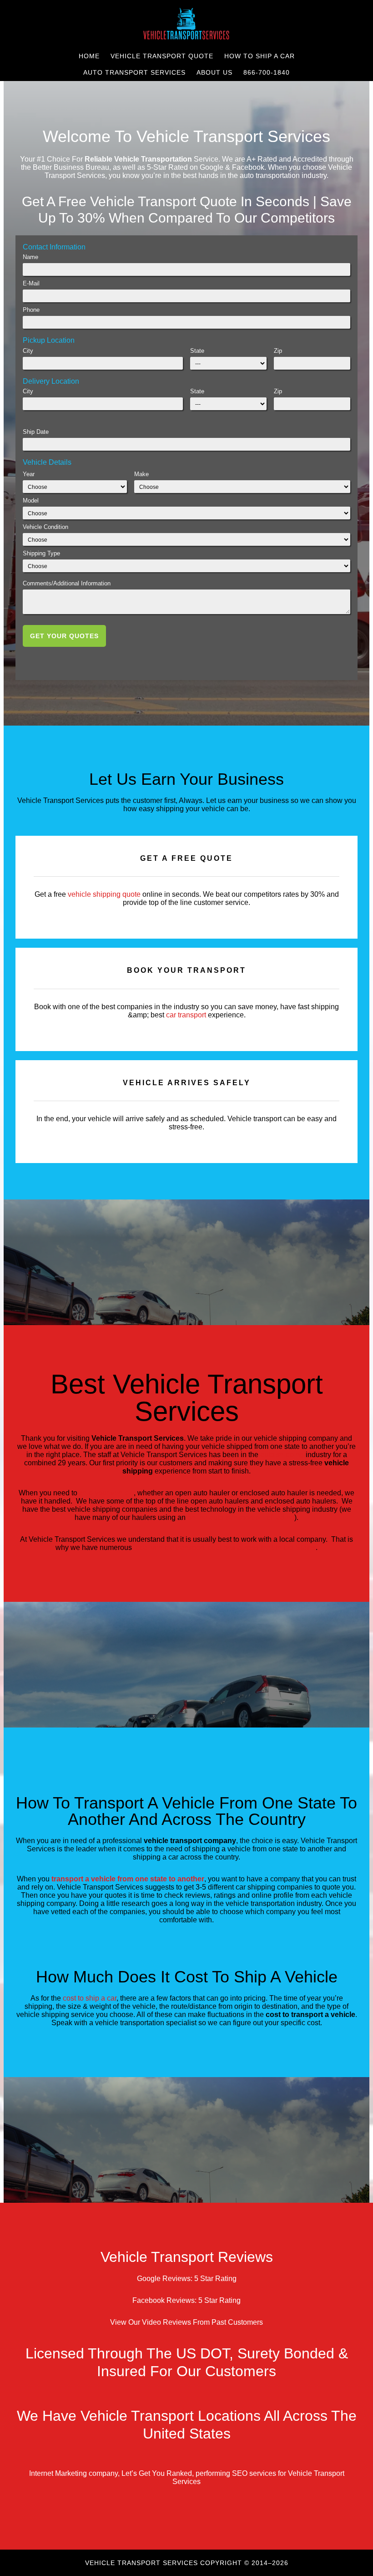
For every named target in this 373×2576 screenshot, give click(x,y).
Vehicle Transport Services (186, 24)
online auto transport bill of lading (241, 1517)
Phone (31, 310)
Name (30, 257)
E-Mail (31, 283)
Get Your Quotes (64, 636)
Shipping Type (41, 553)
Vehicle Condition (45, 527)
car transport (186, 1015)
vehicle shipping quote (104, 894)
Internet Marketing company (73, 2473)
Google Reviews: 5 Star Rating (187, 2279)
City (28, 351)
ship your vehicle (106, 1493)
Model (31, 500)
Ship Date (36, 432)
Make (141, 474)
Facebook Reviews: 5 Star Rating (186, 2300)
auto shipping (282, 1455)
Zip (278, 351)
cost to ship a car (90, 1998)
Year (29, 474)
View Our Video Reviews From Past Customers (186, 2322)
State (197, 351)
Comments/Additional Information (67, 583)
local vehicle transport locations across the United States (225, 1547)
